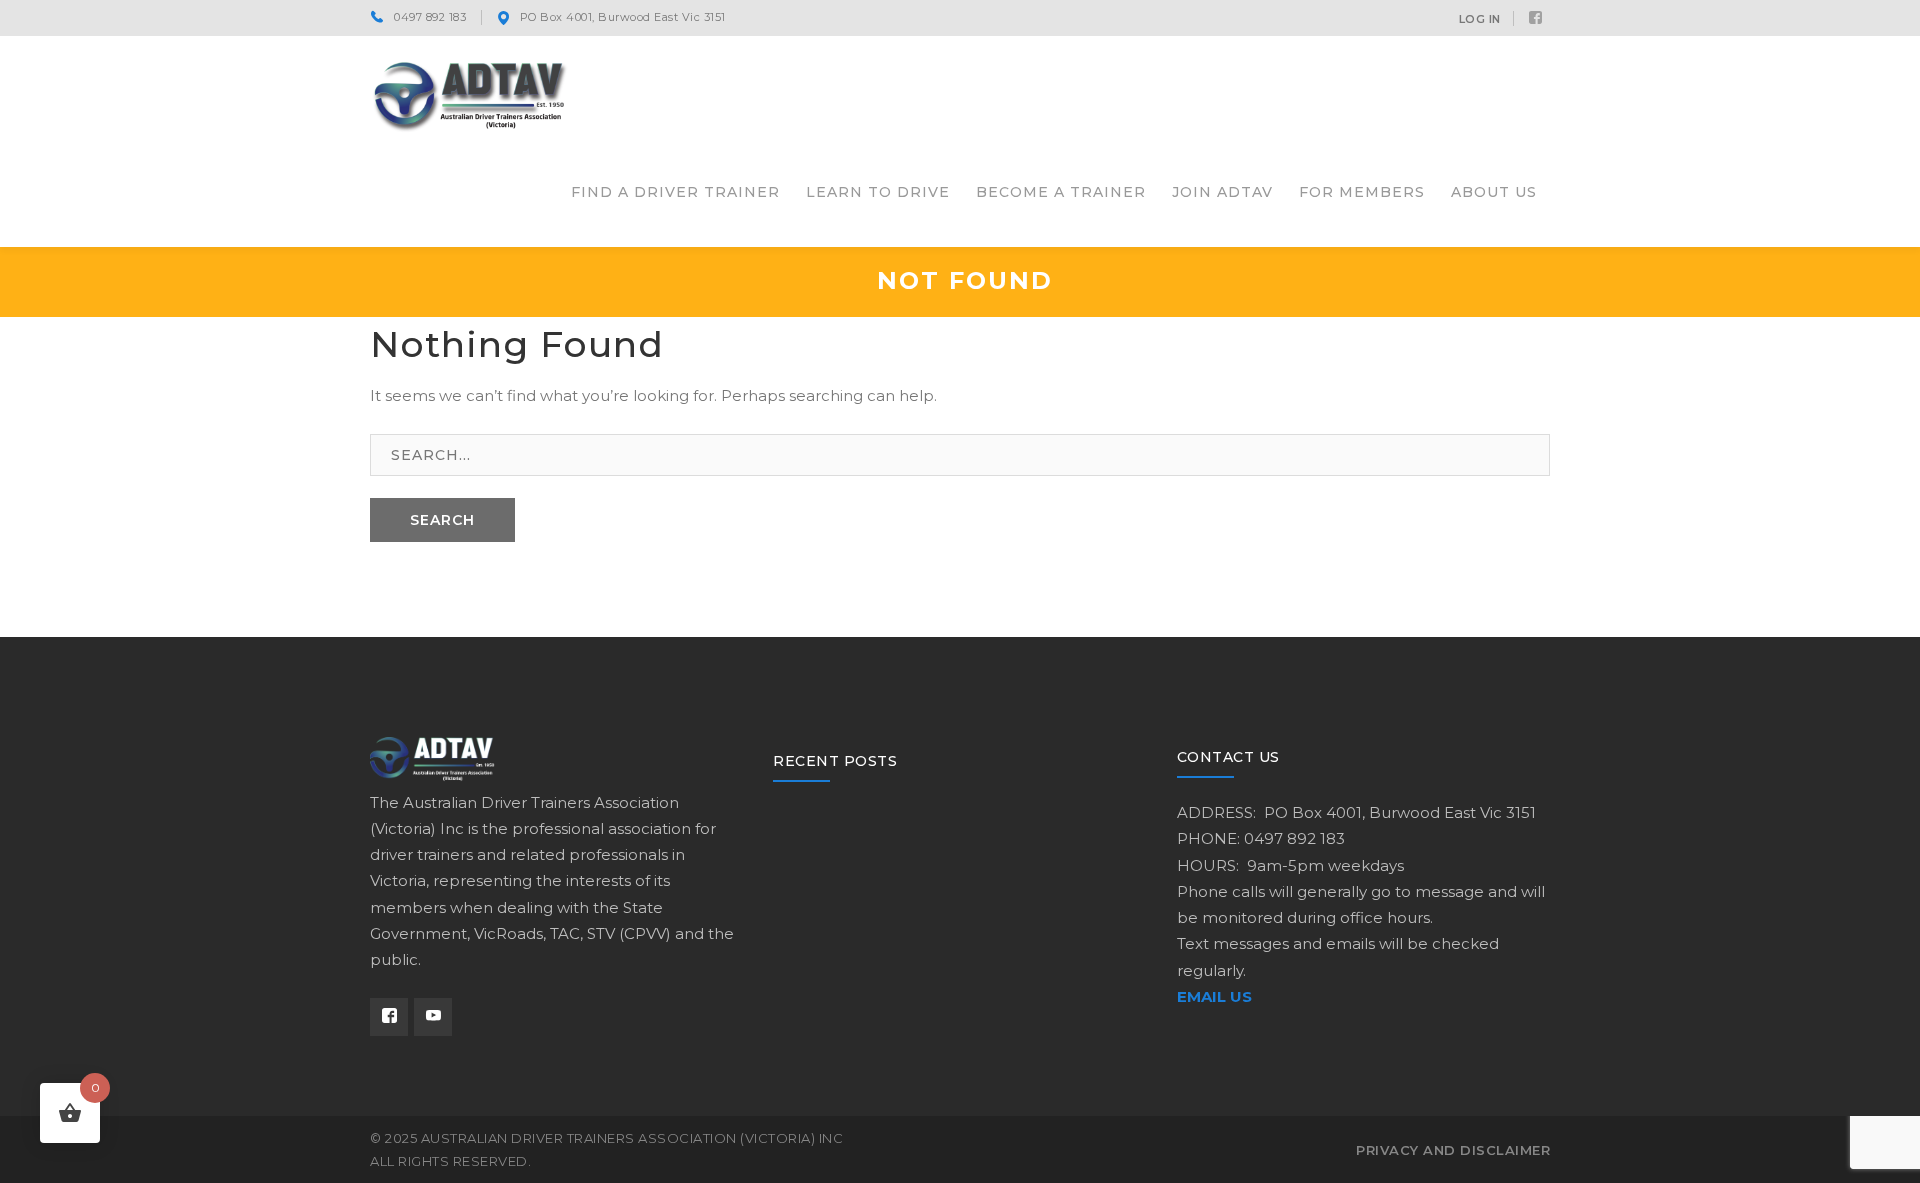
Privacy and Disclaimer (1453, 1150)
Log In (1480, 19)
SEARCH (442, 520)
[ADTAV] (470, 93)
